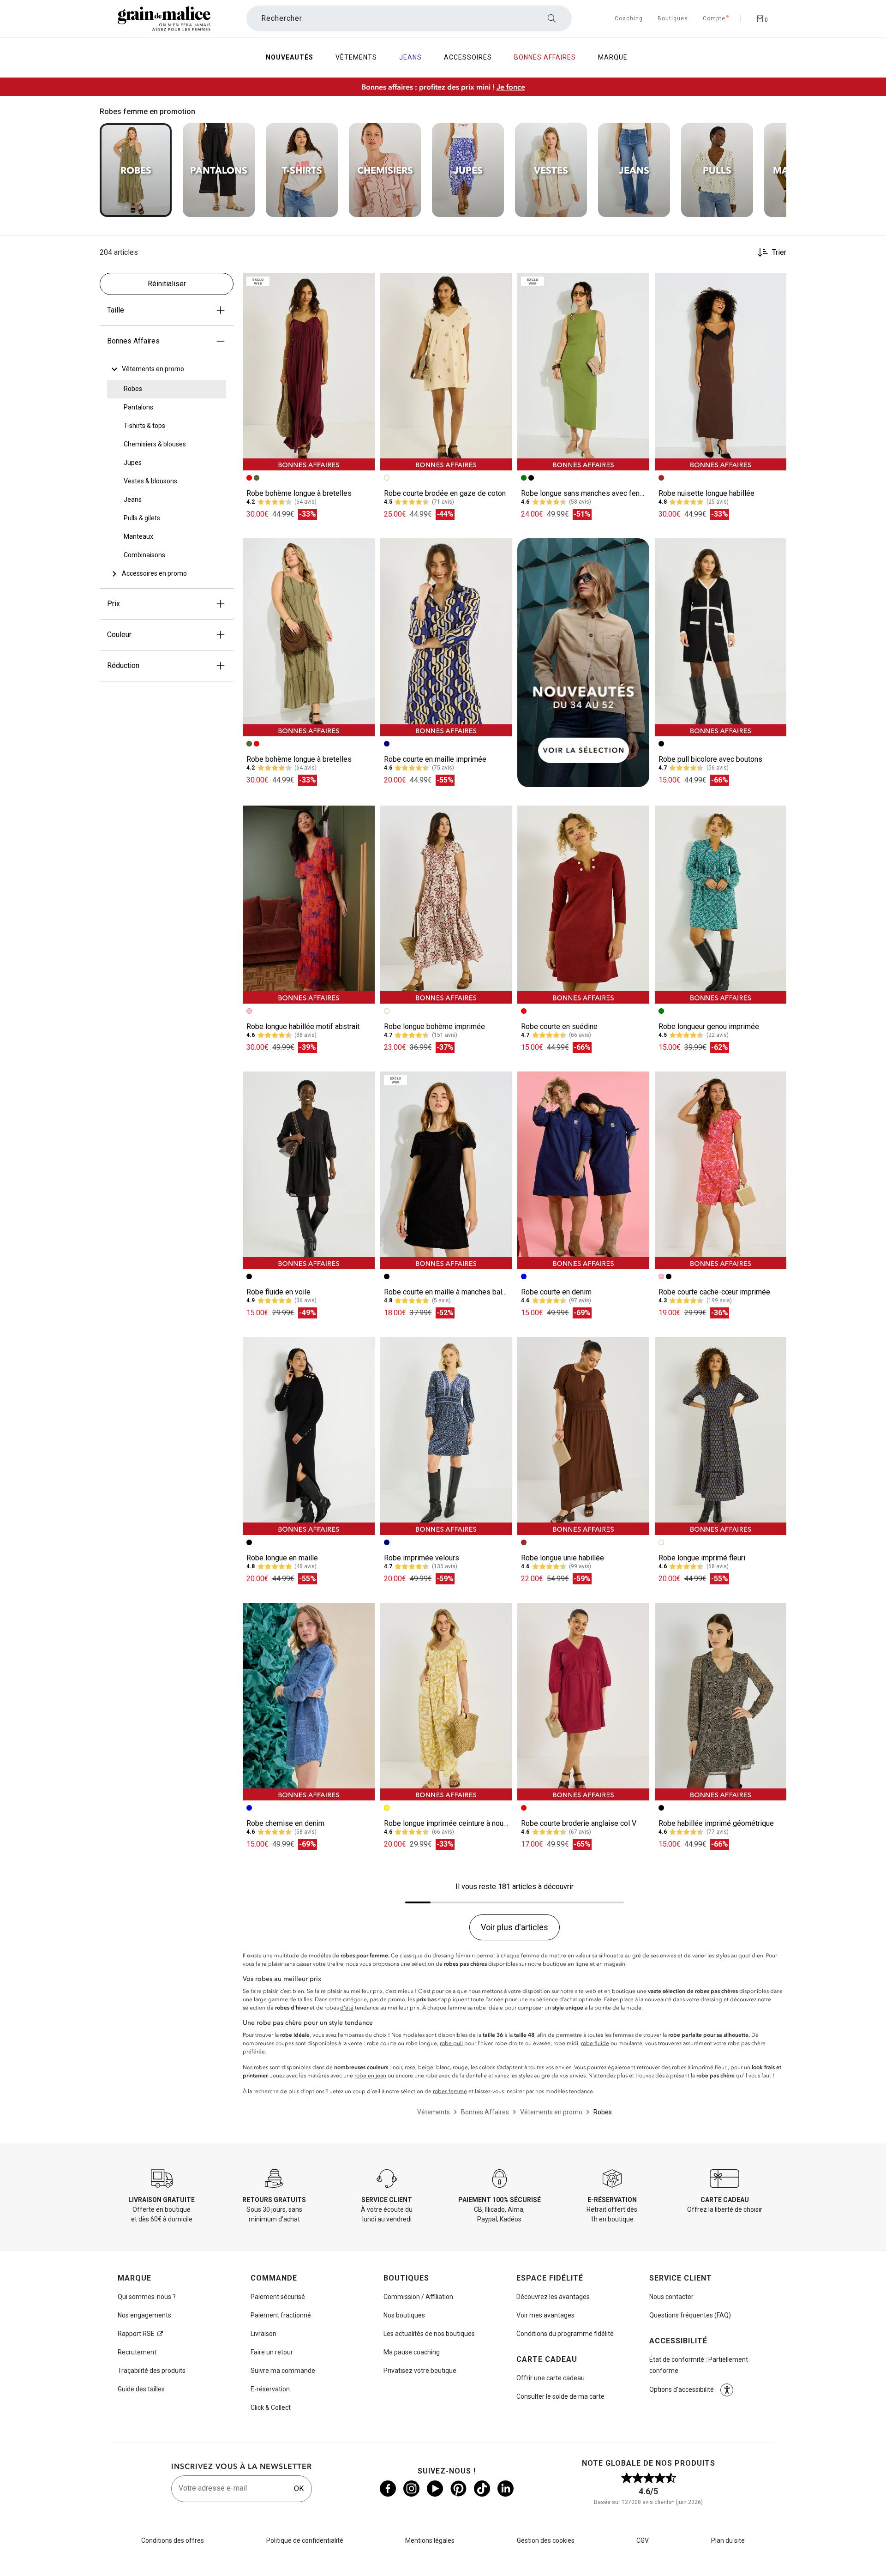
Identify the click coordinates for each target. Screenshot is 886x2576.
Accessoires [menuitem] (468, 57)
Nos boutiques (404, 2315)
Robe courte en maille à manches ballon (448, 1292)
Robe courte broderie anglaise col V (579, 1823)
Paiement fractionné (281, 2315)
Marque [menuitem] (613, 57)
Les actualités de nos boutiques (429, 2334)
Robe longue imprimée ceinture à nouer (447, 1823)
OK (299, 2489)
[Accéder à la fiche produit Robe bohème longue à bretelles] (309, 372)
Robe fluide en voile (278, 1292)
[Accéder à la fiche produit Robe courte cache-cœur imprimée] (721, 1170)
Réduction (123, 665)
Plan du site (728, 2540)
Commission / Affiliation (418, 2297)
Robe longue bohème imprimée (434, 1026)
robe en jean (370, 2076)
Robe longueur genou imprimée (709, 1026)
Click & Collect (271, 2407)
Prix (114, 604)
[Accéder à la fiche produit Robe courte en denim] (583, 1170)
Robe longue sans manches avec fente (584, 493)
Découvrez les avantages (553, 2297)
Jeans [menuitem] (410, 57)
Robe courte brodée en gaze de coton (445, 493)
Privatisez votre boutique (420, 2371)
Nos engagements (144, 2315)
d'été (347, 2008)
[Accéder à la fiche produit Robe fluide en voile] (309, 1170)
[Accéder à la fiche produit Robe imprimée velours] (446, 1436)
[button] (364, 284)
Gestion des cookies (546, 2540)
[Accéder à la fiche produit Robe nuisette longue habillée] (721, 372)
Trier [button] (779, 253)
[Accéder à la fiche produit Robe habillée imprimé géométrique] (721, 1702)
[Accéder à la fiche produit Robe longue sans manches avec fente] (583, 372)
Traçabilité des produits (152, 2371)
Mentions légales (430, 2540)
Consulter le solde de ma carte (560, 2396)
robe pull (451, 2043)
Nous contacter (671, 2297)
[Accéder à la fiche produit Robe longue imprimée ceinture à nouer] (446, 1702)
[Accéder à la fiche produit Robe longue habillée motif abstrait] (309, 904)
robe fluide (595, 2043)
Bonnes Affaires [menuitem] (545, 57)
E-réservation (270, 2389)
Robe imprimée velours (422, 1558)
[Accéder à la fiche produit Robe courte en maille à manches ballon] (446, 1170)
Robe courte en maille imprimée (435, 759)
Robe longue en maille (282, 1558)
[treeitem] (153, 369)
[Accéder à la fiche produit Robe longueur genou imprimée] (721, 904)
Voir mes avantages (545, 2315)
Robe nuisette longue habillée (706, 493)
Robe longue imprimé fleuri (702, 1558)
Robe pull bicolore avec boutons (710, 759)
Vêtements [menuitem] (356, 57)
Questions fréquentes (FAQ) (690, 2315)
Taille (116, 310)
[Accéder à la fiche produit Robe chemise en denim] (309, 1702)
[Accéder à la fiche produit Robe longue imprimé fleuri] (721, 1436)
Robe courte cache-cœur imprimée (714, 1292)
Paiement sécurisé (278, 2297)
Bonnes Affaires (133, 341)
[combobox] (409, 18)
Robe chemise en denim (285, 1823)
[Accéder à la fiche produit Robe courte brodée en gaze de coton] (446, 372)
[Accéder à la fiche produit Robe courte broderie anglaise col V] (583, 1702)
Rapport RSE (136, 2334)
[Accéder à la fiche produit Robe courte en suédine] (583, 904)
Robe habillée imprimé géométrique (716, 1823)
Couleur (119, 635)
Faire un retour (272, 2352)
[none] (167, 369)
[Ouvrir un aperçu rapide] (364, 284)
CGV (643, 2540)
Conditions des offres (173, 2540)
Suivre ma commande (283, 2371)
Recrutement (137, 2352)
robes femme (450, 2091)
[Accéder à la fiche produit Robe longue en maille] (309, 1436)
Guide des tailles (141, 2389)
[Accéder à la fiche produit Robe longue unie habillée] (583, 1436)
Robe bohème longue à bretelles (299, 493)
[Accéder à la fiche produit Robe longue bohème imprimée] (446, 904)
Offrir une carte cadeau (551, 2378)
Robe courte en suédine (559, 1026)
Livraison (263, 2334)
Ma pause (412, 2352)
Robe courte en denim (556, 1292)
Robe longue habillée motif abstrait (303, 1026)
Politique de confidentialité (305, 2540)
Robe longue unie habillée (563, 1558)
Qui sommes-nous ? (147, 2297)
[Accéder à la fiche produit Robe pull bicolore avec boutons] (721, 637)
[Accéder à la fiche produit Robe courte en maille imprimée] (446, 637)
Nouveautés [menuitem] (290, 57)
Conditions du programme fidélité (565, 2334)
